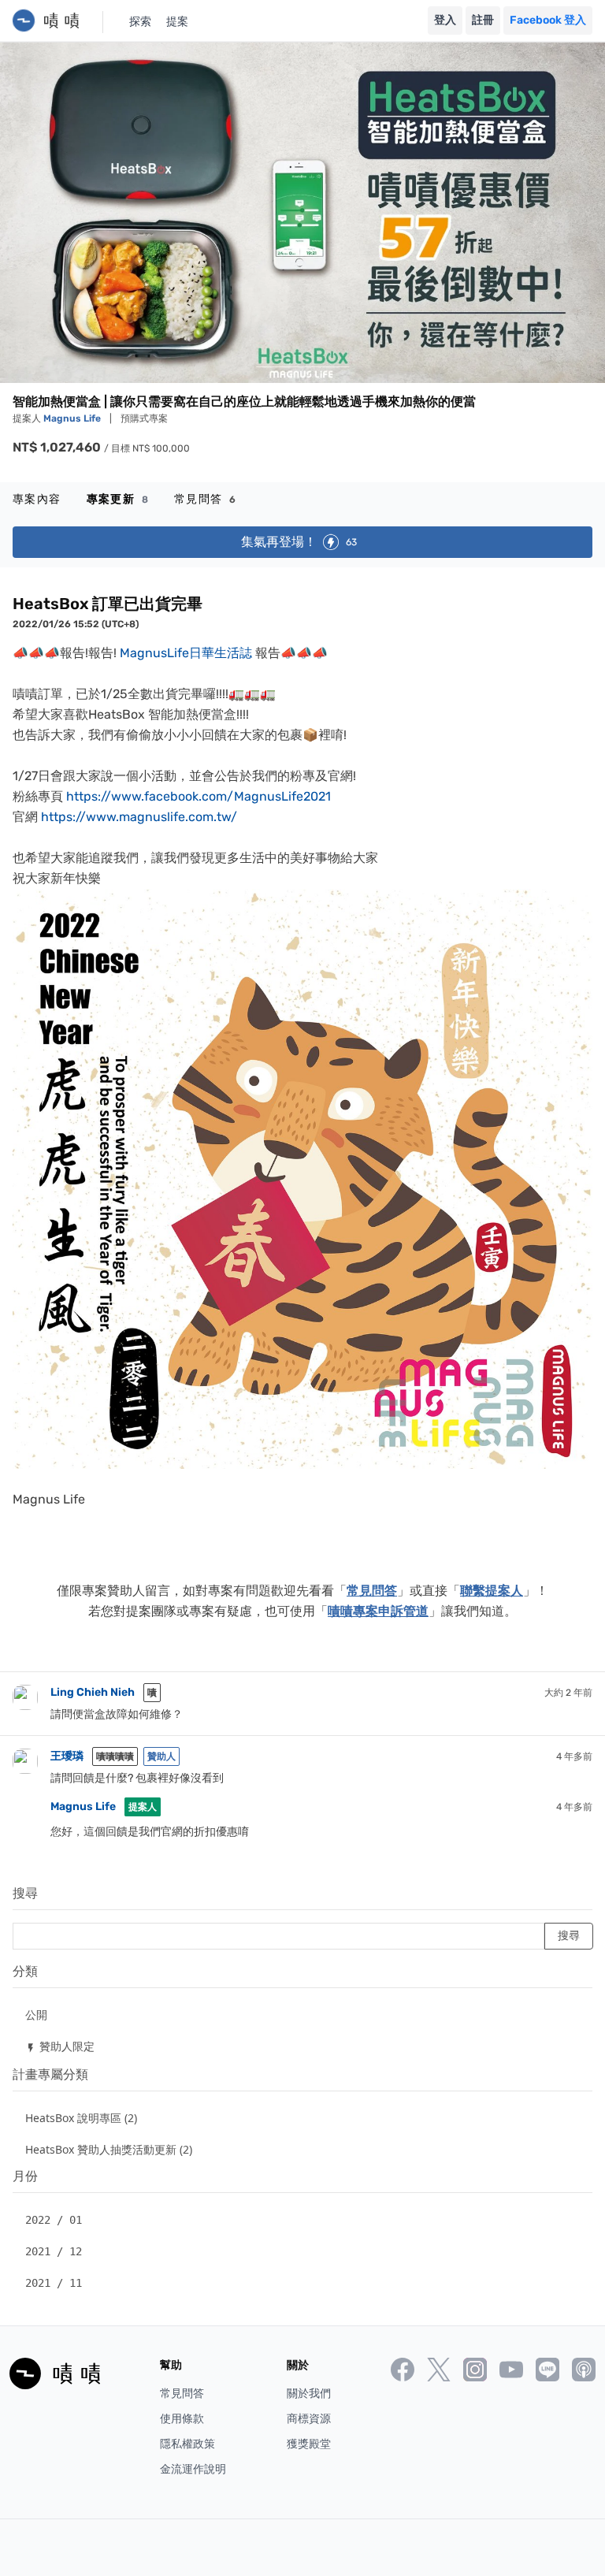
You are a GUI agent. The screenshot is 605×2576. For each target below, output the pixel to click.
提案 (177, 22)
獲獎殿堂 (309, 2444)
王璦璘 (67, 1756)
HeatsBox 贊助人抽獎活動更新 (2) (109, 2149)
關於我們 (309, 2394)
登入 (445, 20)
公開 (36, 2015)
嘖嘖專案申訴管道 (378, 1611)
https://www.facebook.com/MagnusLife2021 (199, 796)
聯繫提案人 (492, 1591)
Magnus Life (73, 418)
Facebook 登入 (548, 20)
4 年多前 (574, 1756)
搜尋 (25, 1893)
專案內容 (37, 499)
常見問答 (205, 499)
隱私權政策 (187, 2444)
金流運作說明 (193, 2469)
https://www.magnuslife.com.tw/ (139, 817)
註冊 (483, 20)
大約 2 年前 (568, 1693)
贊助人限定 (60, 2046)
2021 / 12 (54, 2251)
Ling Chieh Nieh (93, 1692)
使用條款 (182, 2419)
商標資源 (309, 2419)
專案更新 (118, 499)
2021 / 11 (54, 2283)
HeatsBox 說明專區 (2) (81, 2118)
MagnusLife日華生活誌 (186, 653)
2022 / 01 (54, 2220)
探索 (140, 22)
